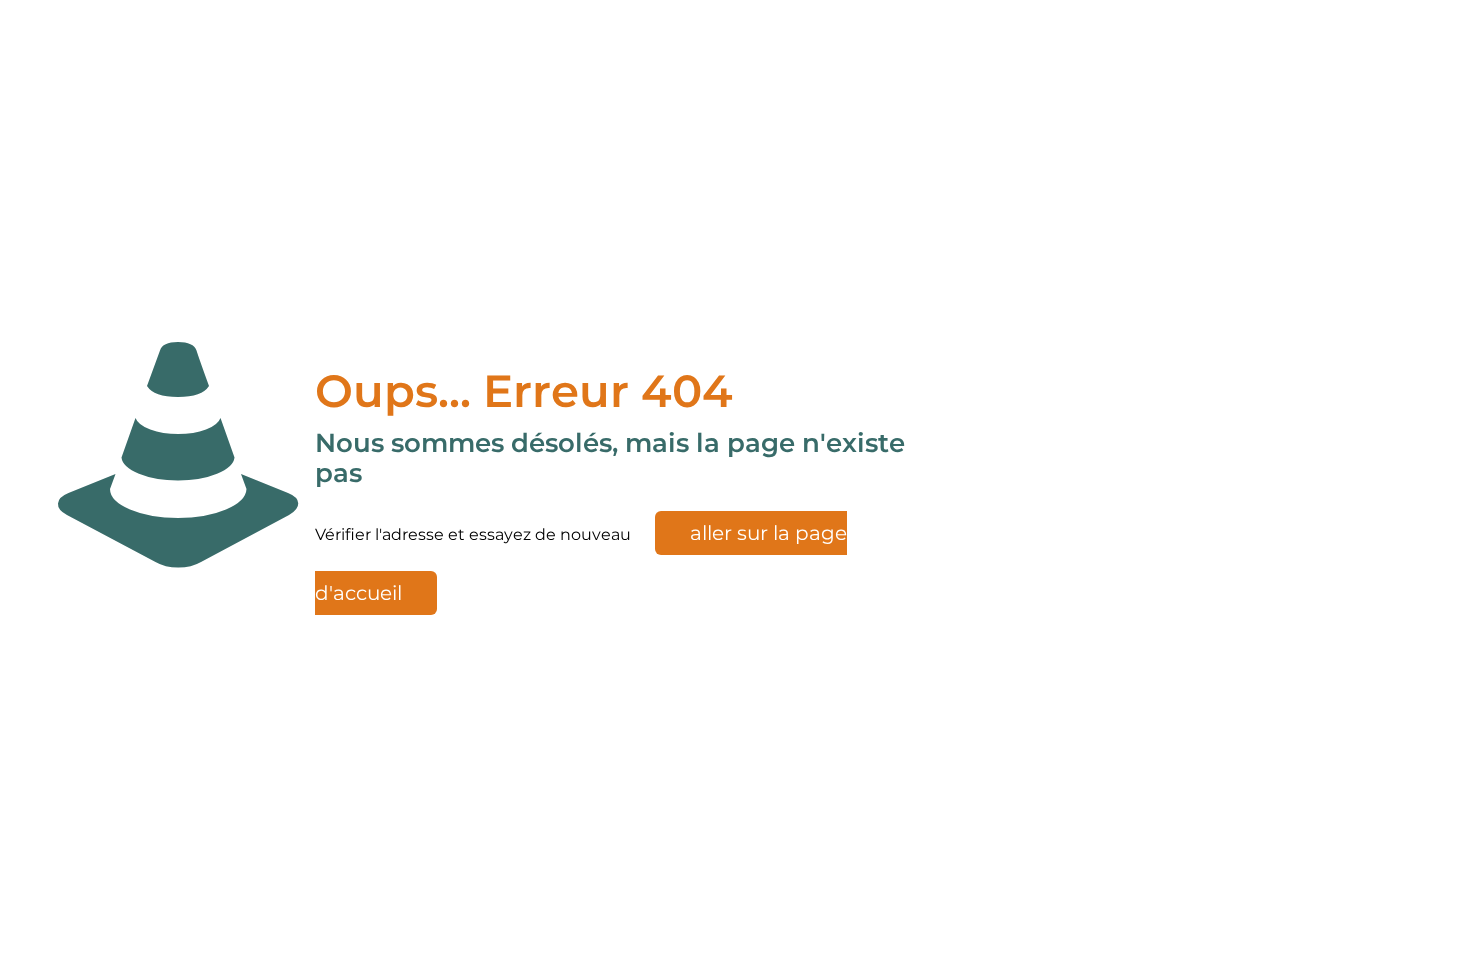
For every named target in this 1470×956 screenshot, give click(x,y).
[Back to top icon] (1429, 915)
